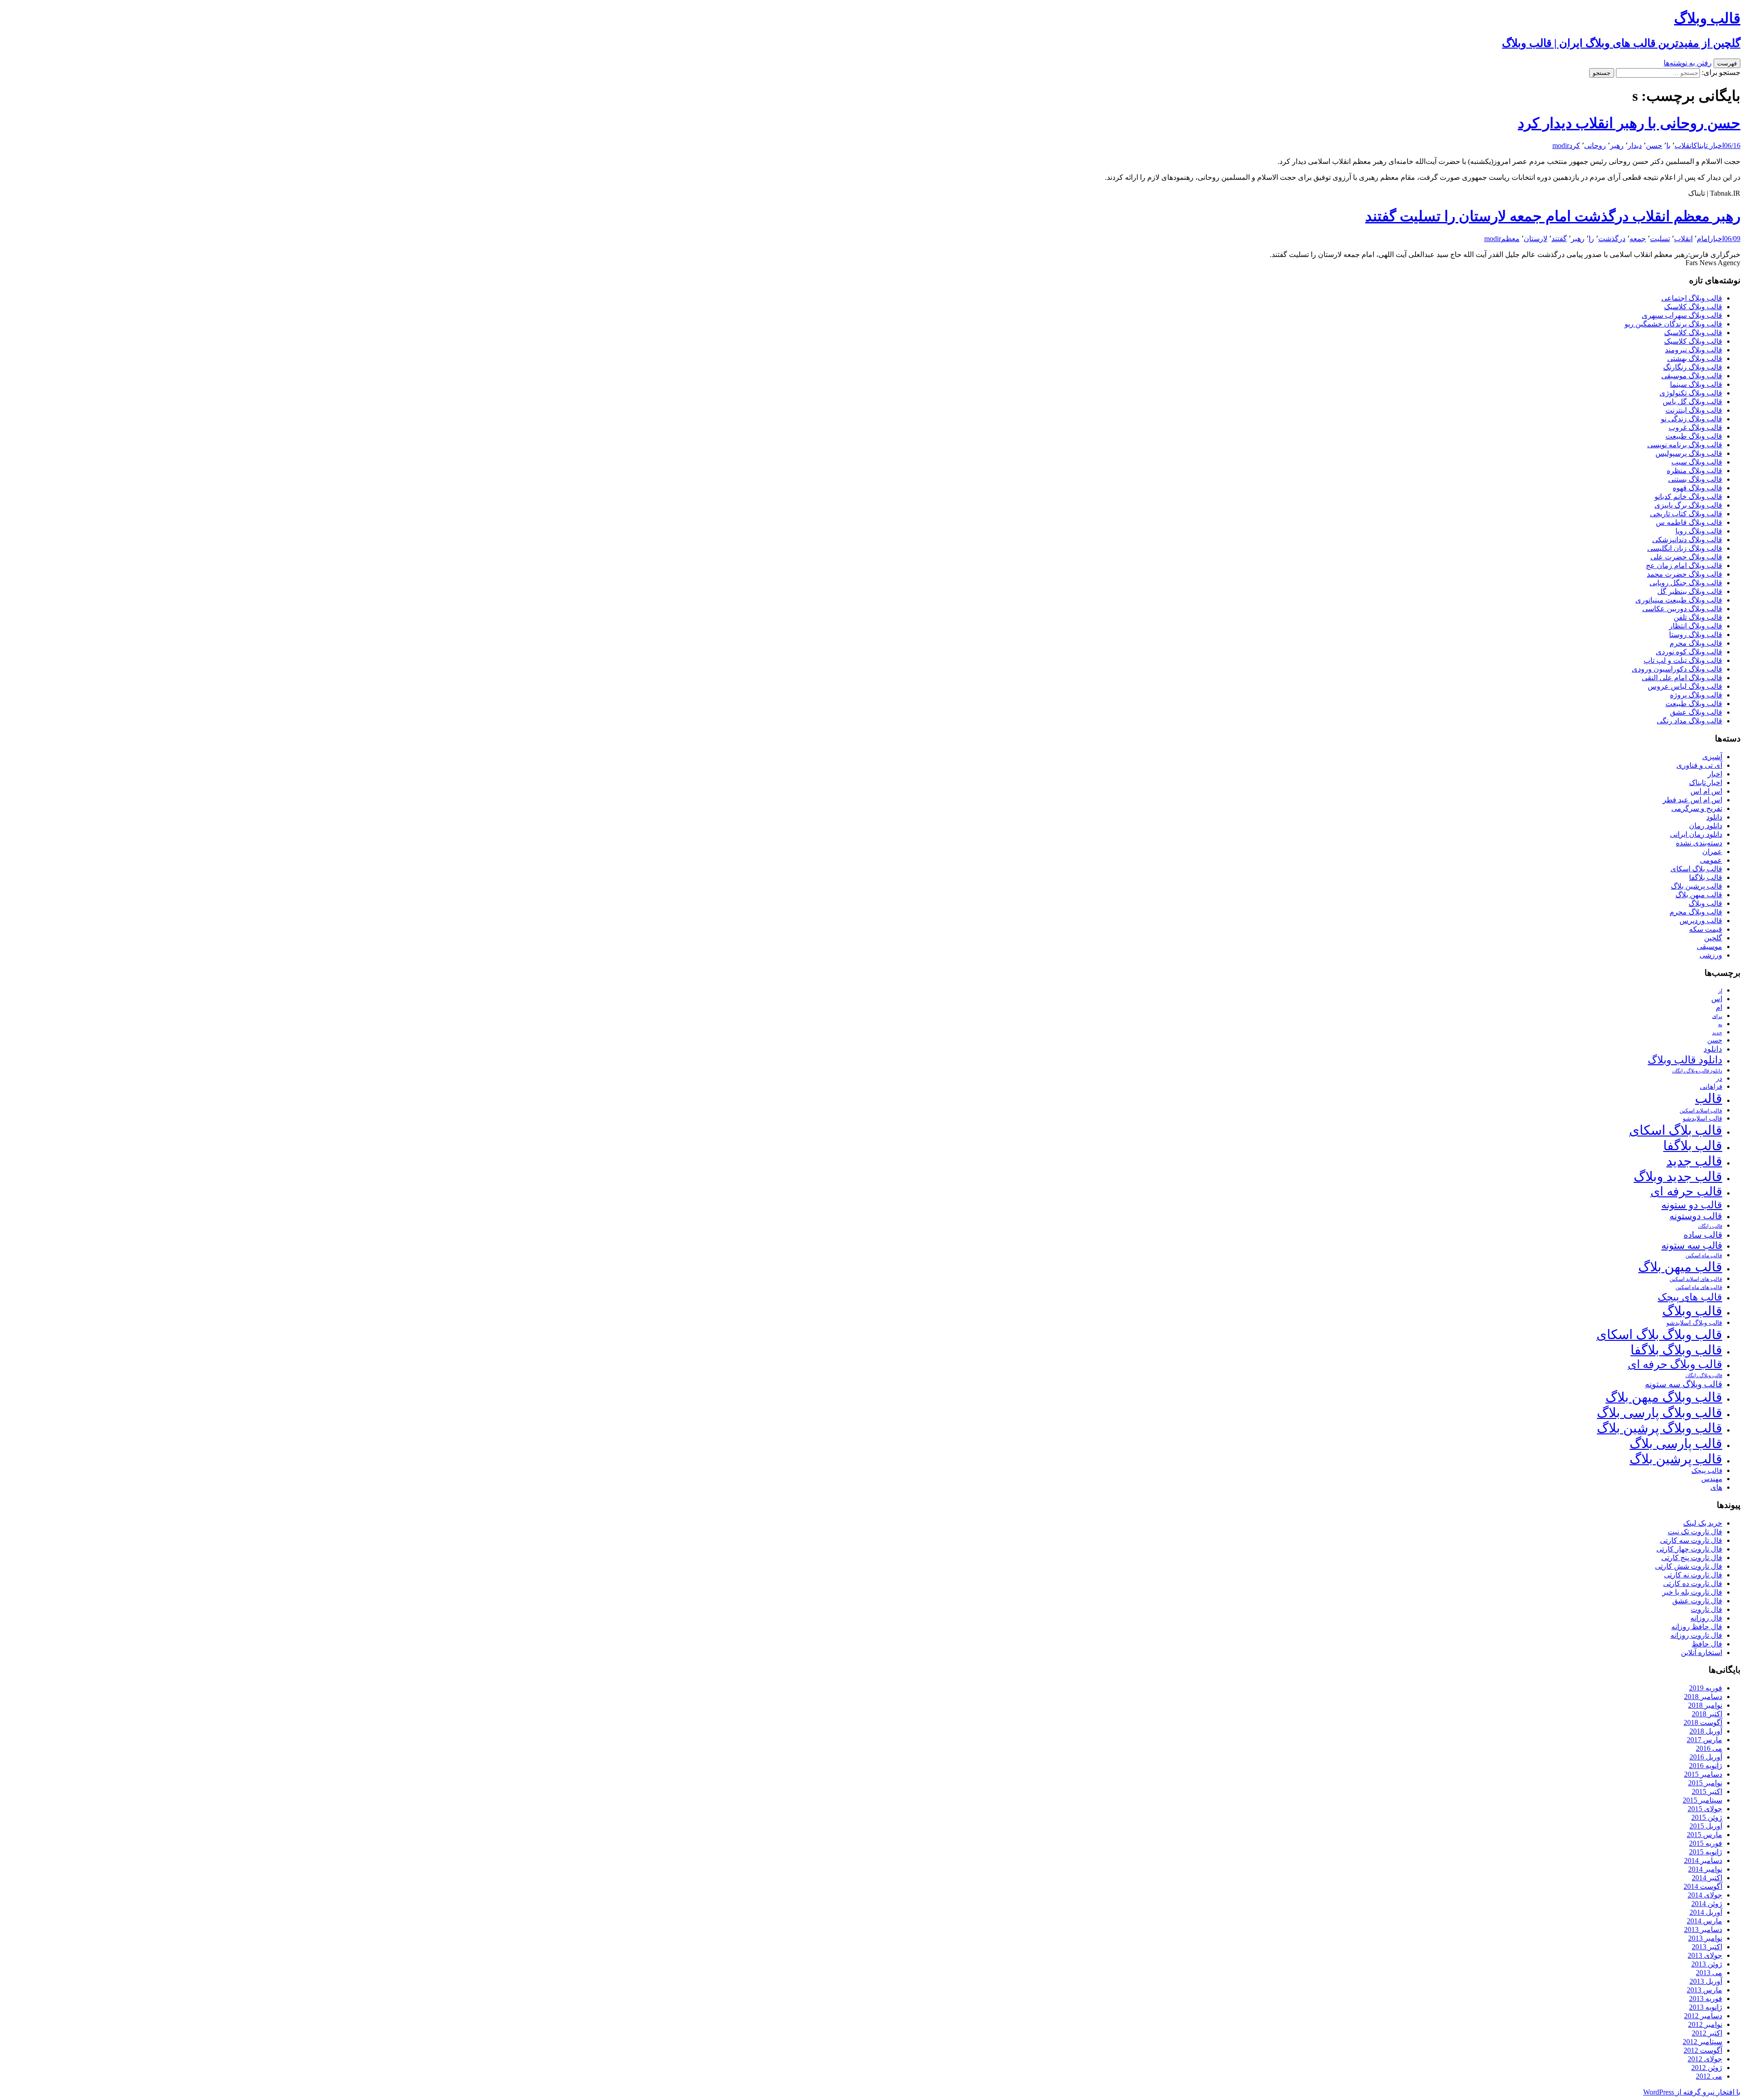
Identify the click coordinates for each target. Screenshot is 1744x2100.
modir (1561, 146)
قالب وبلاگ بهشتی (1695, 358)
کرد (1575, 146)
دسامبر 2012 (1703, 2016)
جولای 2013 (1705, 1955)
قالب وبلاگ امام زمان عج (1684, 566)
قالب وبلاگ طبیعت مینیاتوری (1679, 600)
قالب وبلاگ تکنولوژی (1691, 393)
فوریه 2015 (1706, 1843)
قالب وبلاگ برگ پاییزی (1688, 505)
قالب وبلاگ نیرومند (1694, 350)
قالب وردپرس (1701, 921)
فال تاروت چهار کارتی (1689, 1549)
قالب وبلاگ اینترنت (1694, 410)
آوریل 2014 (1706, 1912)
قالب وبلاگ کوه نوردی (1689, 652)
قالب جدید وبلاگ (1678, 1176)
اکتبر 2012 (1707, 2033)
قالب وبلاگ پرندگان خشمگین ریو (1673, 324)
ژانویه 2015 (1706, 1852)
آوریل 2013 (1706, 1981)
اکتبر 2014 (1707, 1878)
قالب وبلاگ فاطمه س (1689, 522)
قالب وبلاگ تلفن (1698, 617)
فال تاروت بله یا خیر (1692, 1592)
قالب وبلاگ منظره (1694, 471)
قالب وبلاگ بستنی (1695, 479)
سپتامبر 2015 (1702, 1800)
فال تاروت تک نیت (1695, 1532)
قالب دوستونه (1696, 1216)
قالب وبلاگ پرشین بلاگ (1660, 1428)
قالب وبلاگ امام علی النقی (1682, 678)
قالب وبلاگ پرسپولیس (1689, 453)
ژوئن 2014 (1707, 1904)
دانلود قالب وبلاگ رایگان (1697, 1071)
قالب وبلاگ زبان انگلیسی (1685, 548)
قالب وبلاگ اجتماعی (1692, 298)
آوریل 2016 (1706, 1757)
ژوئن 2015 (1707, 1817)
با (1668, 146)
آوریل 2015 (1706, 1826)
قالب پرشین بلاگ (1697, 886)
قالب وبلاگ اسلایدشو (1694, 1323)
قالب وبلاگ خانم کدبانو (1688, 497)
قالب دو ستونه (1692, 1205)
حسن (1654, 146)
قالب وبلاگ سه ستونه (1684, 1384)
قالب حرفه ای (1686, 1191)
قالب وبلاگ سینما (1696, 384)
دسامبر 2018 (1703, 1697)
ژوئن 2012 (1707, 2068)
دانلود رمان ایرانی (1696, 834)
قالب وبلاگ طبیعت (1694, 436)
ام (1719, 1007)
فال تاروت (1707, 1609)
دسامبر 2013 (1703, 1930)
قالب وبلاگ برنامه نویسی (1685, 445)
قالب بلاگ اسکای (1696, 869)
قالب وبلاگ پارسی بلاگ (1660, 1413)
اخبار (1717, 239)
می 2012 (1709, 2076)
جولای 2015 (1705, 1809)
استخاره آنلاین (1702, 1653)
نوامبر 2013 (1705, 1938)
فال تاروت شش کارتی (1689, 1566)
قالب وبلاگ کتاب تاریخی (1686, 514)
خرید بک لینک (1703, 1523)
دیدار (1635, 146)
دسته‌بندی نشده (1699, 843)
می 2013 (1709, 1973)
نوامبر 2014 (1705, 1869)
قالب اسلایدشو (1702, 1118)
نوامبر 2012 (1705, 2024)
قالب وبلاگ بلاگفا (1676, 1350)
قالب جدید (1694, 1161)
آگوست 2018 (1703, 1722)
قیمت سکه (1706, 929)
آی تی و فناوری (1699, 765)
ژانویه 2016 (1706, 1766)
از (1720, 991)
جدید (1717, 1033)
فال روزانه (1706, 1618)
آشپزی (1712, 757)
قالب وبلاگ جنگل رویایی (1686, 583)
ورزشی (1711, 955)
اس (1717, 999)
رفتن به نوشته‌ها (1688, 63)
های (1716, 1487)
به (1720, 1025)
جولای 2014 (1705, 1895)
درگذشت (1612, 239)
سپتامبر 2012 (1702, 2042)
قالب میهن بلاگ (1699, 895)
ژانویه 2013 (1706, 2007)
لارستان (1536, 239)
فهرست (1727, 63)
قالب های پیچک (1690, 1297)
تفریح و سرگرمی (1697, 808)
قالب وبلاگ (1705, 903)
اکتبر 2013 (1707, 1947)
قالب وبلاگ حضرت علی (1686, 557)
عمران (1712, 852)
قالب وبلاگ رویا (1699, 531)
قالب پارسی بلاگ (1676, 1443)
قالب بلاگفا (1706, 877)
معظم (1510, 239)
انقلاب (1684, 146)
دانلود (1714, 817)
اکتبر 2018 (1707, 1714)
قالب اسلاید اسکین (1701, 1111)
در (1719, 1078)
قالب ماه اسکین (1704, 1256)
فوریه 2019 (1706, 1688)
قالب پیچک (1707, 1470)
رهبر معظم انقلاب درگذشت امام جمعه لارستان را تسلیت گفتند (1553, 216)
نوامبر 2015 (1705, 1783)
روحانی (1595, 146)
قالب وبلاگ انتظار (1696, 626)
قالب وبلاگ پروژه (1696, 695)
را (1591, 239)
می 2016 (1709, 1748)
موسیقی (1709, 946)
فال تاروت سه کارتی (1691, 1540)
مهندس (1712, 1479)
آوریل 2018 (1706, 1731)
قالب (1709, 1098)
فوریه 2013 (1706, 1999)
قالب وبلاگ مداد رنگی (1689, 721)
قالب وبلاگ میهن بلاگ (1664, 1397)
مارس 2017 (1704, 1740)
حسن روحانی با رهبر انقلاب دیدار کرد (1629, 123)
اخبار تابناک (1709, 146)
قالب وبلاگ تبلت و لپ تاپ (1683, 660)
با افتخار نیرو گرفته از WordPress (1692, 2092)
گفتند (1559, 239)
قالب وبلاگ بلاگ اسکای (1659, 1334)
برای (1717, 1016)
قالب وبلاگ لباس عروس (1685, 686)
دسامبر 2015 (1703, 1774)
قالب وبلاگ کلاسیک (1693, 307)
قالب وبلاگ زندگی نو (1692, 419)
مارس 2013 (1704, 1990)
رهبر (1617, 146)
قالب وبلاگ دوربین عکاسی (1682, 609)
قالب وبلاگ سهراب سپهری (1682, 315)
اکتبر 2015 (1707, 1791)
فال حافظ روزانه (1697, 1627)
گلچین (1713, 938)
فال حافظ (1707, 1644)
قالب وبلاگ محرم (1696, 643)
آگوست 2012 (1703, 2050)
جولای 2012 (1705, 2059)
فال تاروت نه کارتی (1693, 1575)
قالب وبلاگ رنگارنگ (1693, 367)
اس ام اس (1706, 791)
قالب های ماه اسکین (1699, 1287)
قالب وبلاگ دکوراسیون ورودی (1677, 669)
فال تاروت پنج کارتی (1692, 1558)
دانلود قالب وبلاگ (1685, 1060)
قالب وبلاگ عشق (1696, 712)
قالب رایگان (1710, 1226)
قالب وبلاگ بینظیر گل (1690, 591)
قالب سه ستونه (1692, 1245)
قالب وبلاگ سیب (1697, 462)
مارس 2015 (1704, 1835)
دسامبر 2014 (1703, 1860)
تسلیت (1660, 239)
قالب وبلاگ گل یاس (1692, 402)
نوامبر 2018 (1705, 1705)
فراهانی (1711, 1087)
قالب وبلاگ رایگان (1704, 1375)
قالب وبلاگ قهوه (1697, 488)
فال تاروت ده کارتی (1693, 1584)
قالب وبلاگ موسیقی (1692, 376)
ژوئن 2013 (1707, 1964)
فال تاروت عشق (1697, 1601)
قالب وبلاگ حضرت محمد (1685, 574)
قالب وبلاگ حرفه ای (1675, 1364)
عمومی (1711, 860)
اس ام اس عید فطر (1692, 800)
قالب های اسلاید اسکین (1696, 1279)
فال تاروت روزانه (1696, 1635)
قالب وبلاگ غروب (1695, 427)
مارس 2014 (1704, 1921)
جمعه (1638, 239)
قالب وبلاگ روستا (1696, 635)
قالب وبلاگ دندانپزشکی (1687, 540)
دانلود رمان (1706, 826)
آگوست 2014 (1703, 1886)
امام (1703, 239)
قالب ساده (1703, 1235)
